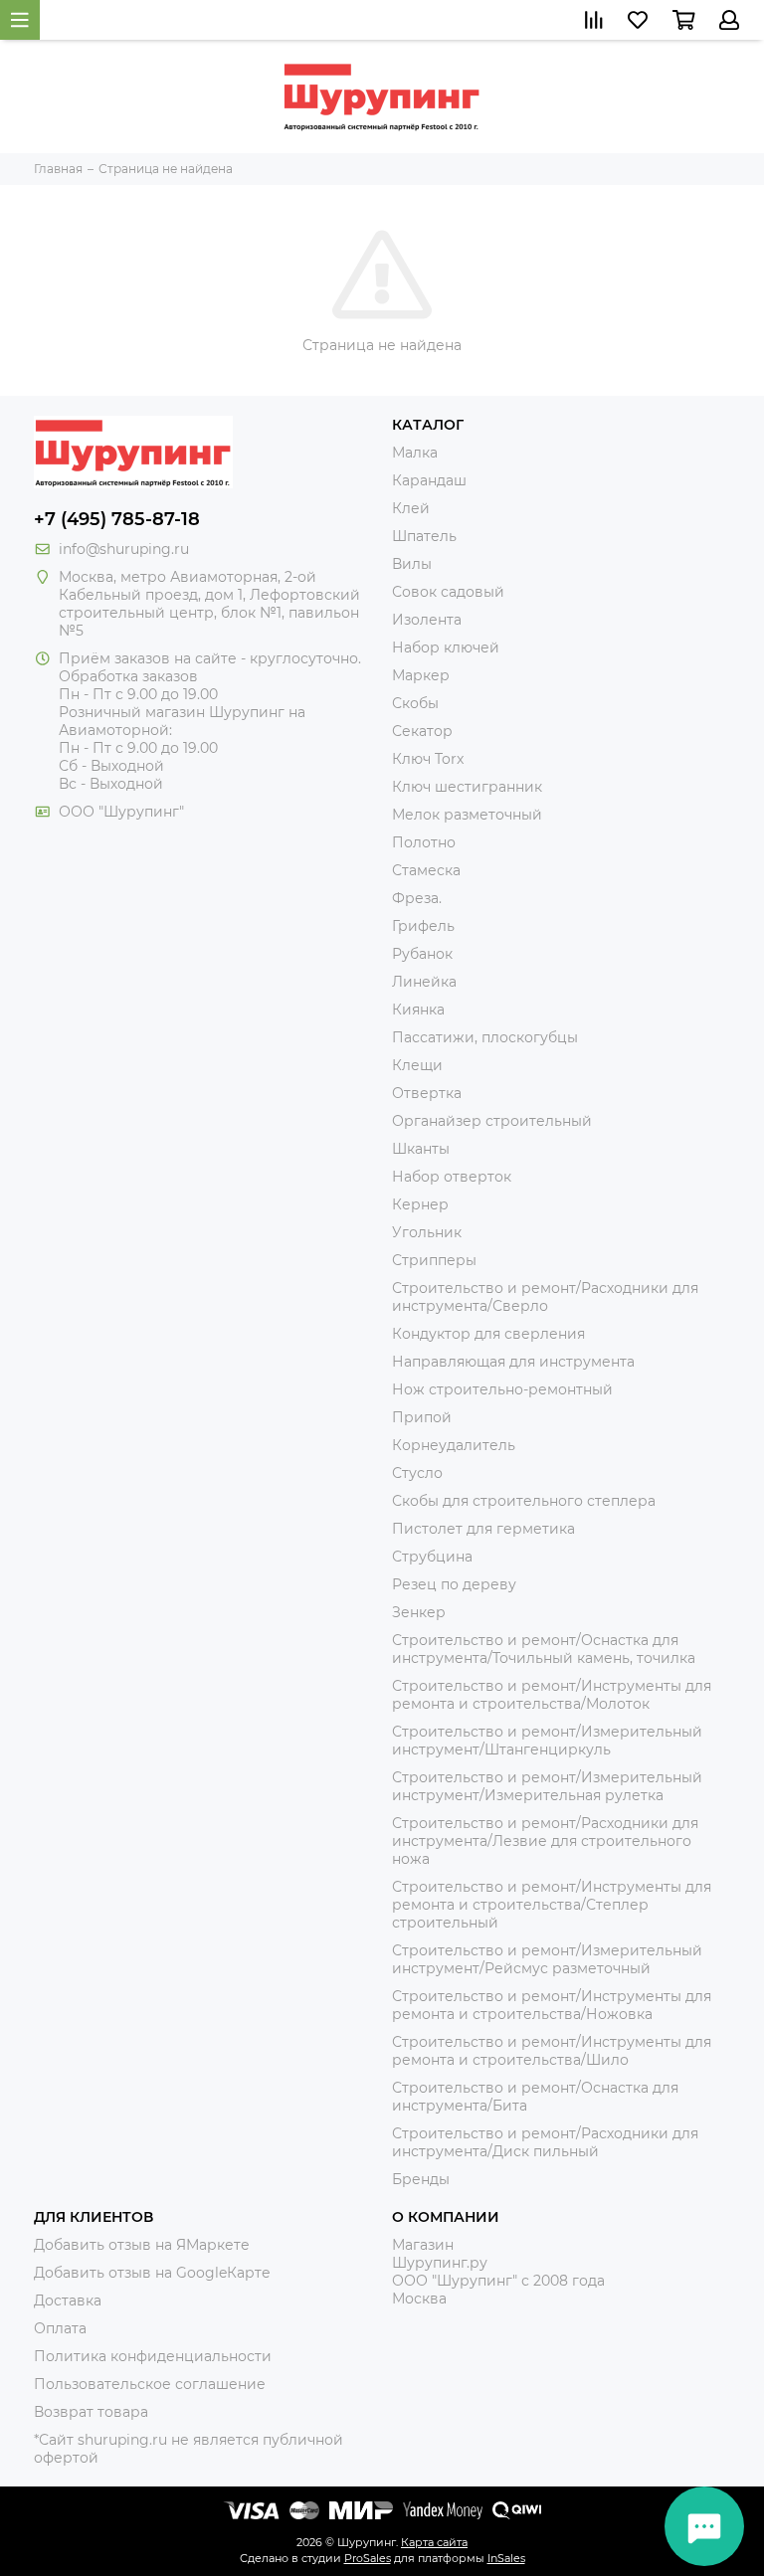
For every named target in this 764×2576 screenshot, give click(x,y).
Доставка (68, 2300)
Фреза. (417, 898)
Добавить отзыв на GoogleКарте (152, 2273)
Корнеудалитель (454, 1445)
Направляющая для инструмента (513, 1362)
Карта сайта (434, 2542)
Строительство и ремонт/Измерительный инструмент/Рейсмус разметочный (547, 1959)
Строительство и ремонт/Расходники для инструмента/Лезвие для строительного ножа (545, 1841)
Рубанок (422, 954)
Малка (415, 453)
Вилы (412, 564)
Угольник (427, 1232)
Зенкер (419, 1612)
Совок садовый (448, 592)
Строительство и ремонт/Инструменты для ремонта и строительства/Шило (552, 2051)
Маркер (421, 675)
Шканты (421, 1149)
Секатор (422, 731)
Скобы (415, 703)
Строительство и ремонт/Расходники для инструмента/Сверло (545, 1297)
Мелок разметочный (467, 815)
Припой (422, 1417)
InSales (506, 2558)
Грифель (423, 926)
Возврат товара (91, 2412)
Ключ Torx (428, 759)
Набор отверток (452, 1177)
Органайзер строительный (492, 1121)
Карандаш (429, 480)
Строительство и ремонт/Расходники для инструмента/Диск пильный (545, 2142)
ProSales (368, 2558)
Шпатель (424, 536)
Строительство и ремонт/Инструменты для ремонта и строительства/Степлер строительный (552, 1905)
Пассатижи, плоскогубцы (485, 1037)
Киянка (418, 1010)
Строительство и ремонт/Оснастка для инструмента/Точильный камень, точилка (544, 1649)
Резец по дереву (454, 1584)
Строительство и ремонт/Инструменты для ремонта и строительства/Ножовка (552, 2005)
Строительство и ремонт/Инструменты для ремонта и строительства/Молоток (552, 1695)
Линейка (424, 982)
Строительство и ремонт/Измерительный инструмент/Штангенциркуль (547, 1741)
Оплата (60, 2328)
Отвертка (427, 1093)
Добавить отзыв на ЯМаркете (142, 2245)
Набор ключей (446, 647)
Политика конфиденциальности (153, 2356)
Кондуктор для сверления (488, 1334)
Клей (411, 508)
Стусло (417, 1473)
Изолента (427, 620)
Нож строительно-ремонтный (502, 1389)
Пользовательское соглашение (150, 2384)
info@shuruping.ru (124, 549)
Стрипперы (434, 1260)
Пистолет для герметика (483, 1529)
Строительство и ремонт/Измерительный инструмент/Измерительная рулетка (547, 1786)
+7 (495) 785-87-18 (117, 519)
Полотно (424, 842)
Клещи (417, 1065)
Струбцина (432, 1557)
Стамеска (426, 870)
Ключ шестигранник (467, 787)
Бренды (421, 2179)
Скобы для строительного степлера (524, 1501)
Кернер (420, 1204)
